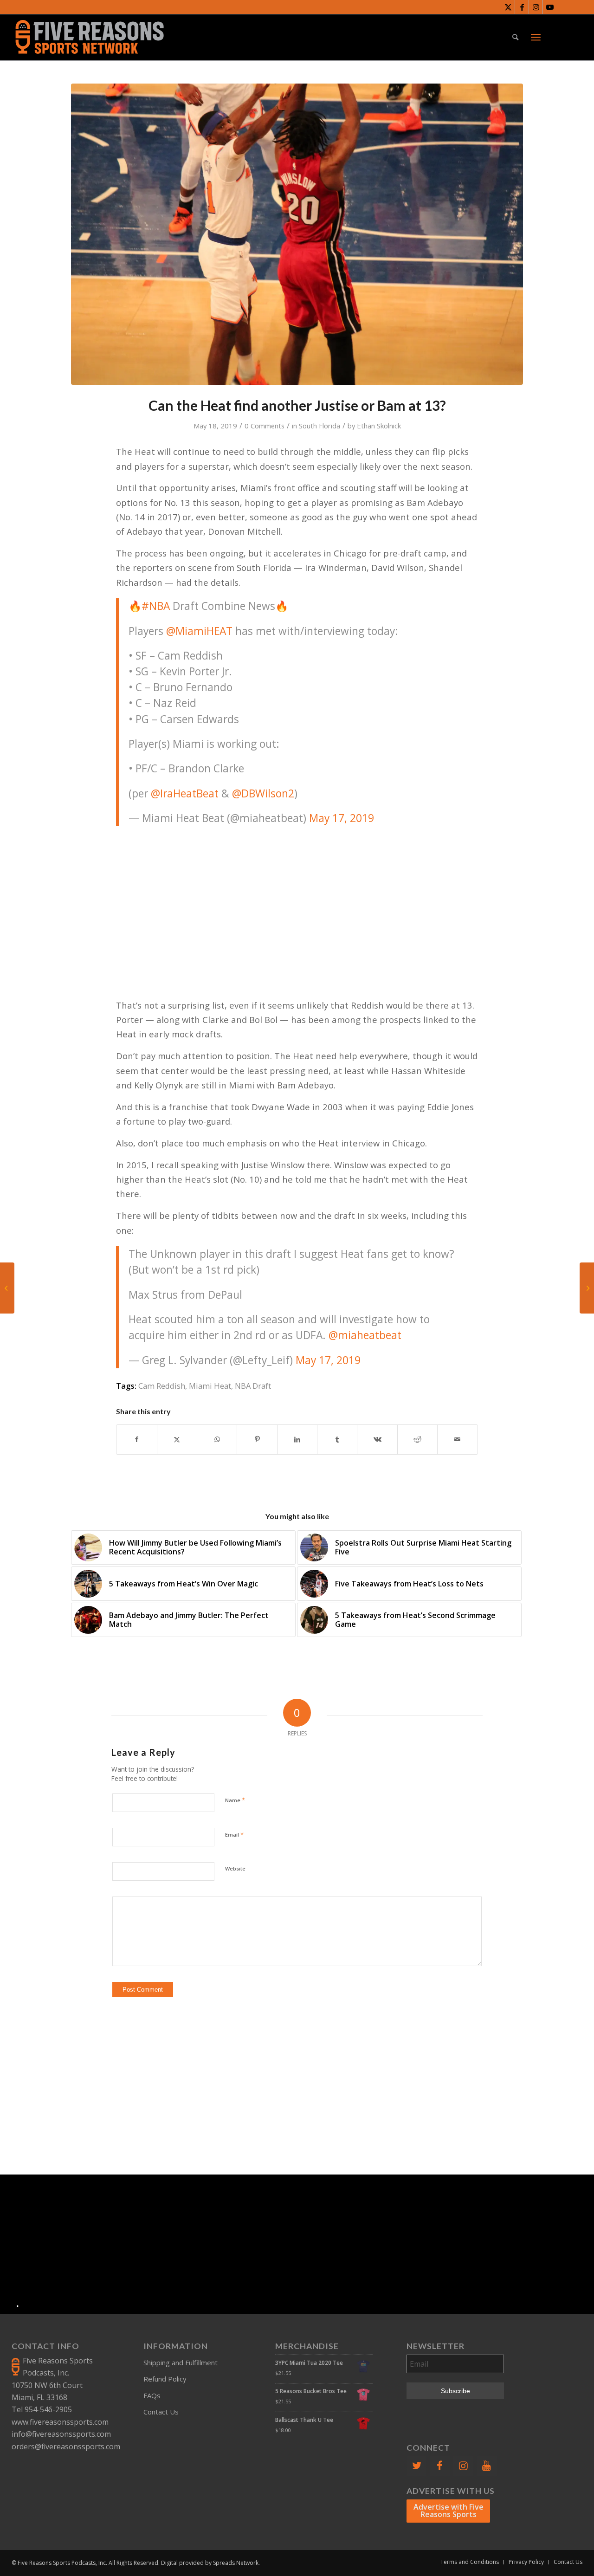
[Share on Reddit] (417, 1439)
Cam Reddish (162, 1386)
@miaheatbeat (365, 1335)
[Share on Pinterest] (257, 1439)
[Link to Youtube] (550, 7)
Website (235, 1868)
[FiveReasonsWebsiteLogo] (89, 37)
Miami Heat (210, 1386)
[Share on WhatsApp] (217, 1439)
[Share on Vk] (377, 1439)
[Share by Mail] (457, 1439)
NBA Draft (253, 1386)
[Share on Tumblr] (337, 1439)
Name (235, 1800)
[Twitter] (416, 2466)
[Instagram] (463, 2466)
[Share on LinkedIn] (297, 1439)
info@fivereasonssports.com (61, 2434)
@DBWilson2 (263, 793)
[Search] (515, 37)
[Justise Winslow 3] (297, 234)
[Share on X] (177, 1439)
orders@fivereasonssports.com (66, 2447)
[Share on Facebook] (136, 1439)
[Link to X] (508, 7)
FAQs (152, 2395)
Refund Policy (165, 2379)
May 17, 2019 (342, 818)
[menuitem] (515, 37)
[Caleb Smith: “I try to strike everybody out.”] (7, 1288)
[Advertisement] (297, 901)
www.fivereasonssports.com (60, 2422)
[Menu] (536, 37)
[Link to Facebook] (522, 7)
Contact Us (161, 2412)
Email (234, 1834)
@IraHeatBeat (185, 793)
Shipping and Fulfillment (181, 2362)
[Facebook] (440, 2466)
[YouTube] (487, 2466)
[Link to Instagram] (536, 7)
